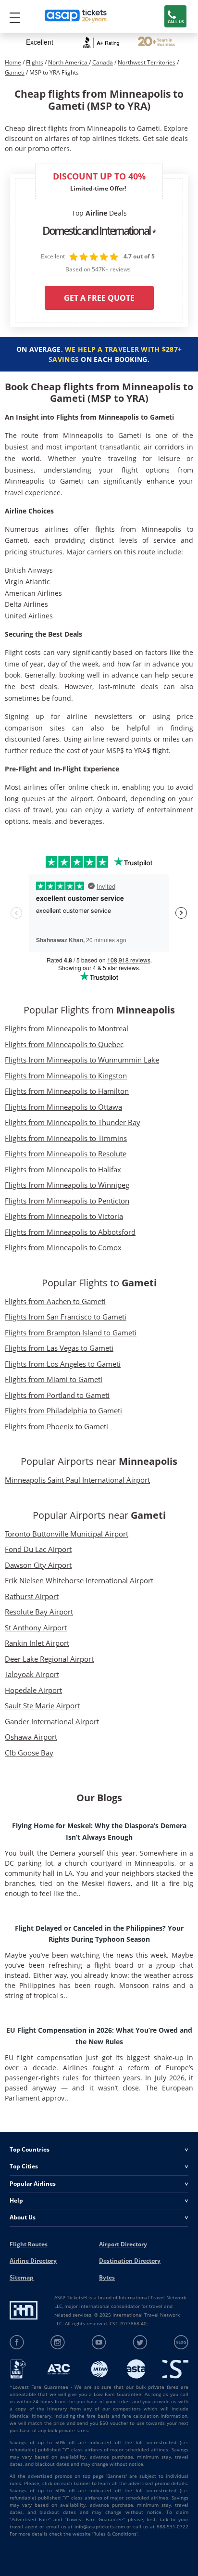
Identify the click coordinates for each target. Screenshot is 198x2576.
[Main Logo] (76, 17)
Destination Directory (130, 2261)
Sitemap (22, 2277)
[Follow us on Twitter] (140, 2342)
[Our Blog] (181, 2342)
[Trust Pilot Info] (156, 43)
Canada (103, 62)
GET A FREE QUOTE (99, 298)
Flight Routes (29, 2244)
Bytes (107, 2277)
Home (13, 62)
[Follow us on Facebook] (17, 2342)
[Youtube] (99, 2342)
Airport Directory (123, 2244)
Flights (35, 62)
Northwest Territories (147, 62)
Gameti (15, 72)
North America (68, 62)
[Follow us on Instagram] (58, 2342)
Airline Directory (33, 2261)
